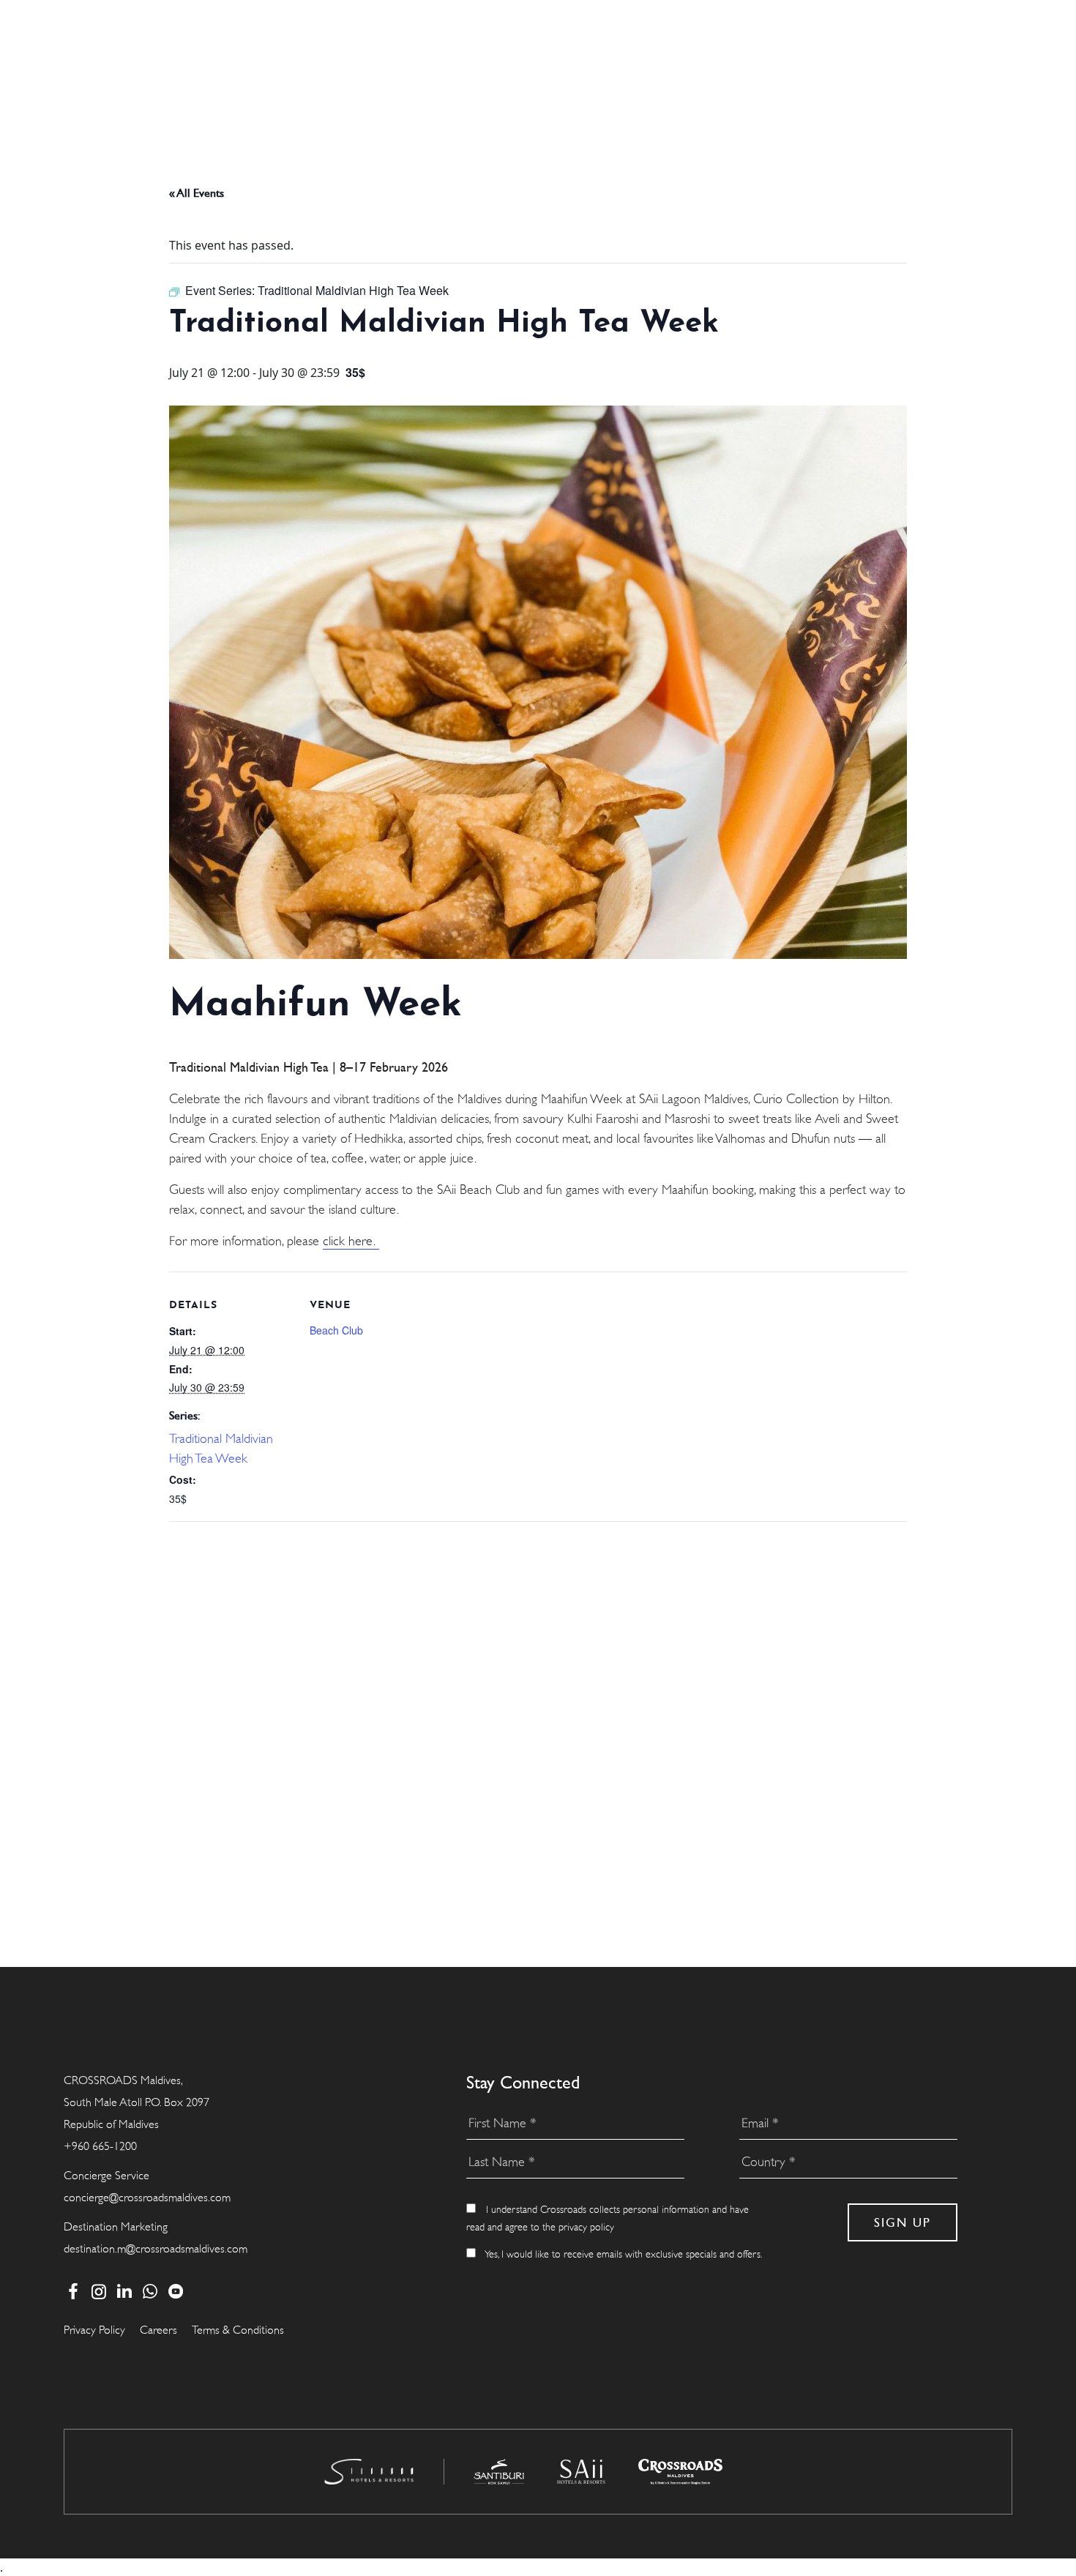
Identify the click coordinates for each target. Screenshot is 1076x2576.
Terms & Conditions (238, 2330)
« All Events (197, 193)
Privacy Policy (94, 2330)
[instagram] (98, 2291)
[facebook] (73, 2291)
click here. (351, 1241)
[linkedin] (124, 2291)
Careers (158, 2330)
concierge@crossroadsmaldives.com (147, 2198)
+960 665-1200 (100, 2146)
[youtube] (175, 2291)
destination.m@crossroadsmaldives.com (156, 2249)
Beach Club (336, 1330)
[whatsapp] (150, 2291)
